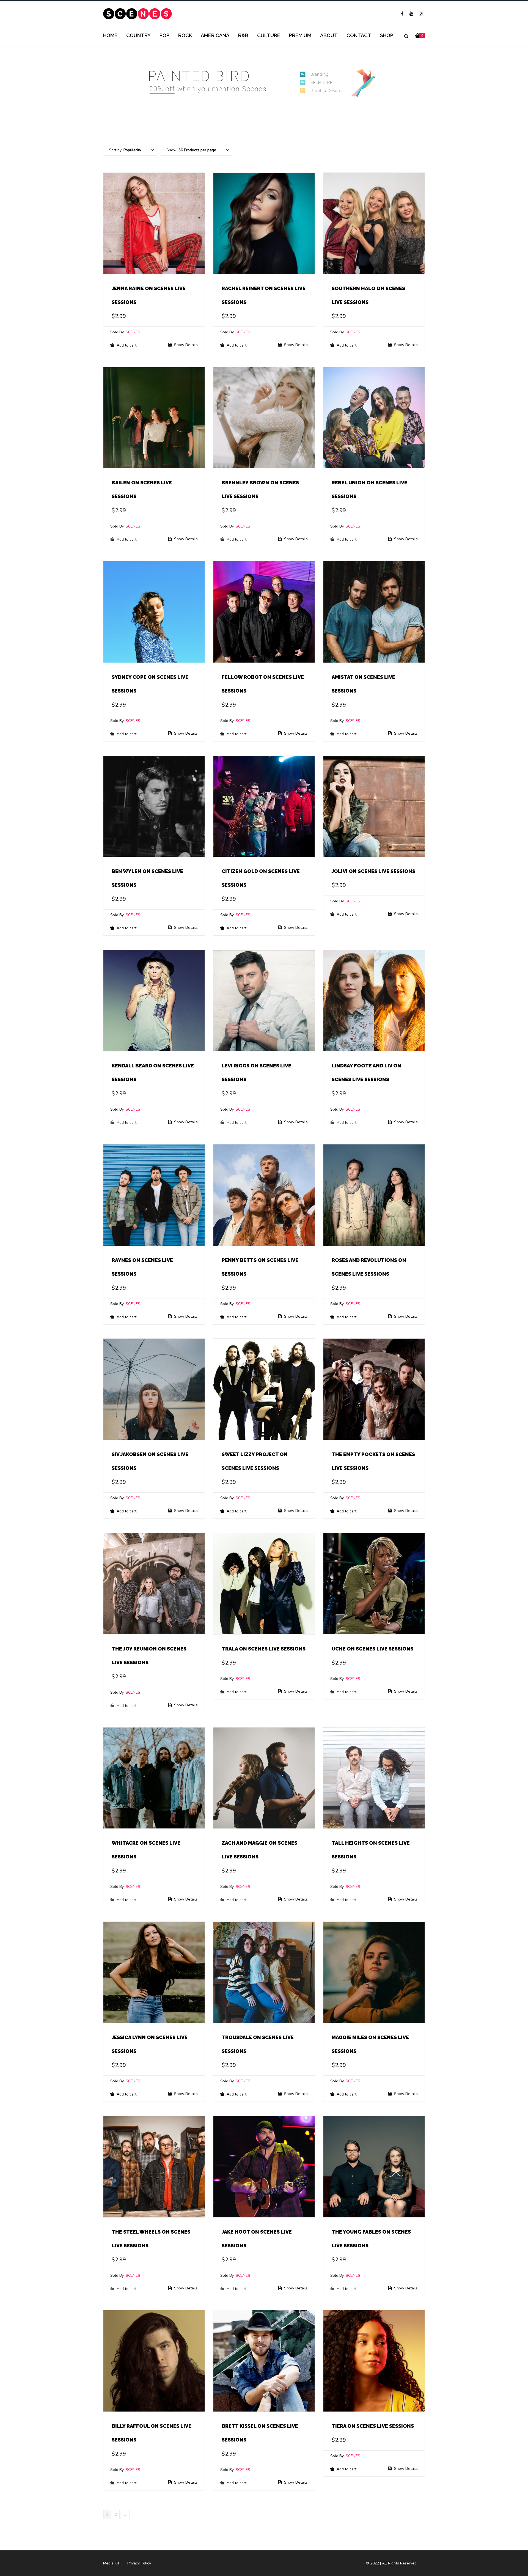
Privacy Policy (139, 2563)
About (329, 35)
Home (110, 35)
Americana (215, 35)
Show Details (185, 345)
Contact (359, 35)
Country (138, 35)
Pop (164, 35)
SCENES (133, 332)
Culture (269, 35)
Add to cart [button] (126, 345)
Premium (300, 35)
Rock (185, 35)
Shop (387, 35)
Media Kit (111, 2563)
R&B (243, 35)
